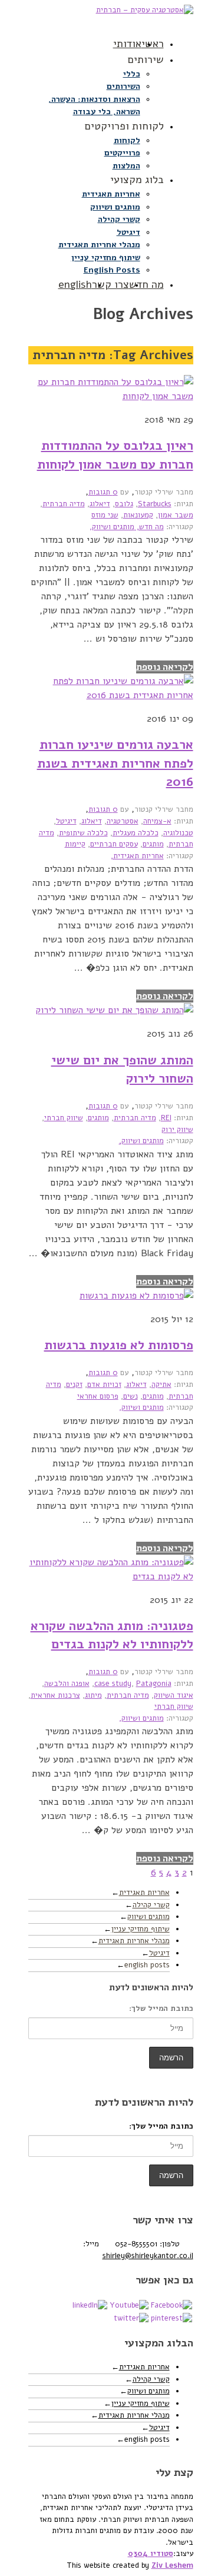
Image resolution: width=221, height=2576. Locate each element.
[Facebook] (171, 2305)
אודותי (127, 44)
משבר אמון (176, 515)
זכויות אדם (104, 1385)
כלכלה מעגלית (136, 833)
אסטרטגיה (123, 821)
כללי (132, 74)
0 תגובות (103, 492)
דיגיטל (128, 232)
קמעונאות (138, 515)
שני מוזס (105, 515)
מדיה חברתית (64, 504)
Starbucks (155, 504)
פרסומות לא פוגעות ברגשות (119, 1345)
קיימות (75, 844)
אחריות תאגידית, (137, 856)
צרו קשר (111, 284)
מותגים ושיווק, (112, 527)
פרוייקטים (122, 153)
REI (166, 1118)
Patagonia (154, 1684)
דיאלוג (100, 504)
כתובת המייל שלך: (161, 2009)
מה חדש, (149, 527)
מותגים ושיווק (115, 207)
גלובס (124, 504)
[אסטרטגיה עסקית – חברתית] (111, 16)
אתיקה (161, 1385)
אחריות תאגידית (111, 194)
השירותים (123, 86)
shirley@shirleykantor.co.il (148, 2256)
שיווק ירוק (177, 1130)
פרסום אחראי (98, 1396)
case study (113, 1684)
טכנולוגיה (178, 833)
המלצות (126, 166)
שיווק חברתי (64, 1118)
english (75, 284)
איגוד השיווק (174, 1695)
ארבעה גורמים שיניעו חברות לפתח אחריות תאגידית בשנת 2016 (115, 763)
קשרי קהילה (119, 219)
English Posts (112, 270)
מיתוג (93, 1695)
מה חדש (146, 284)
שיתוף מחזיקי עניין (106, 258)
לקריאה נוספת (165, 667)
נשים (131, 1396)
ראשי (153, 44)
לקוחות (127, 140)
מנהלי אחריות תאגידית (99, 245)
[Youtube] (129, 2305)
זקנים (74, 1385)
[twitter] (131, 2318)
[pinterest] (171, 2318)
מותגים (153, 844)
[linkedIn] (90, 2305)
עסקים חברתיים (114, 844)
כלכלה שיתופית (83, 833)
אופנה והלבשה (67, 1684)
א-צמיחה (157, 821)
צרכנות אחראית (55, 1695)
